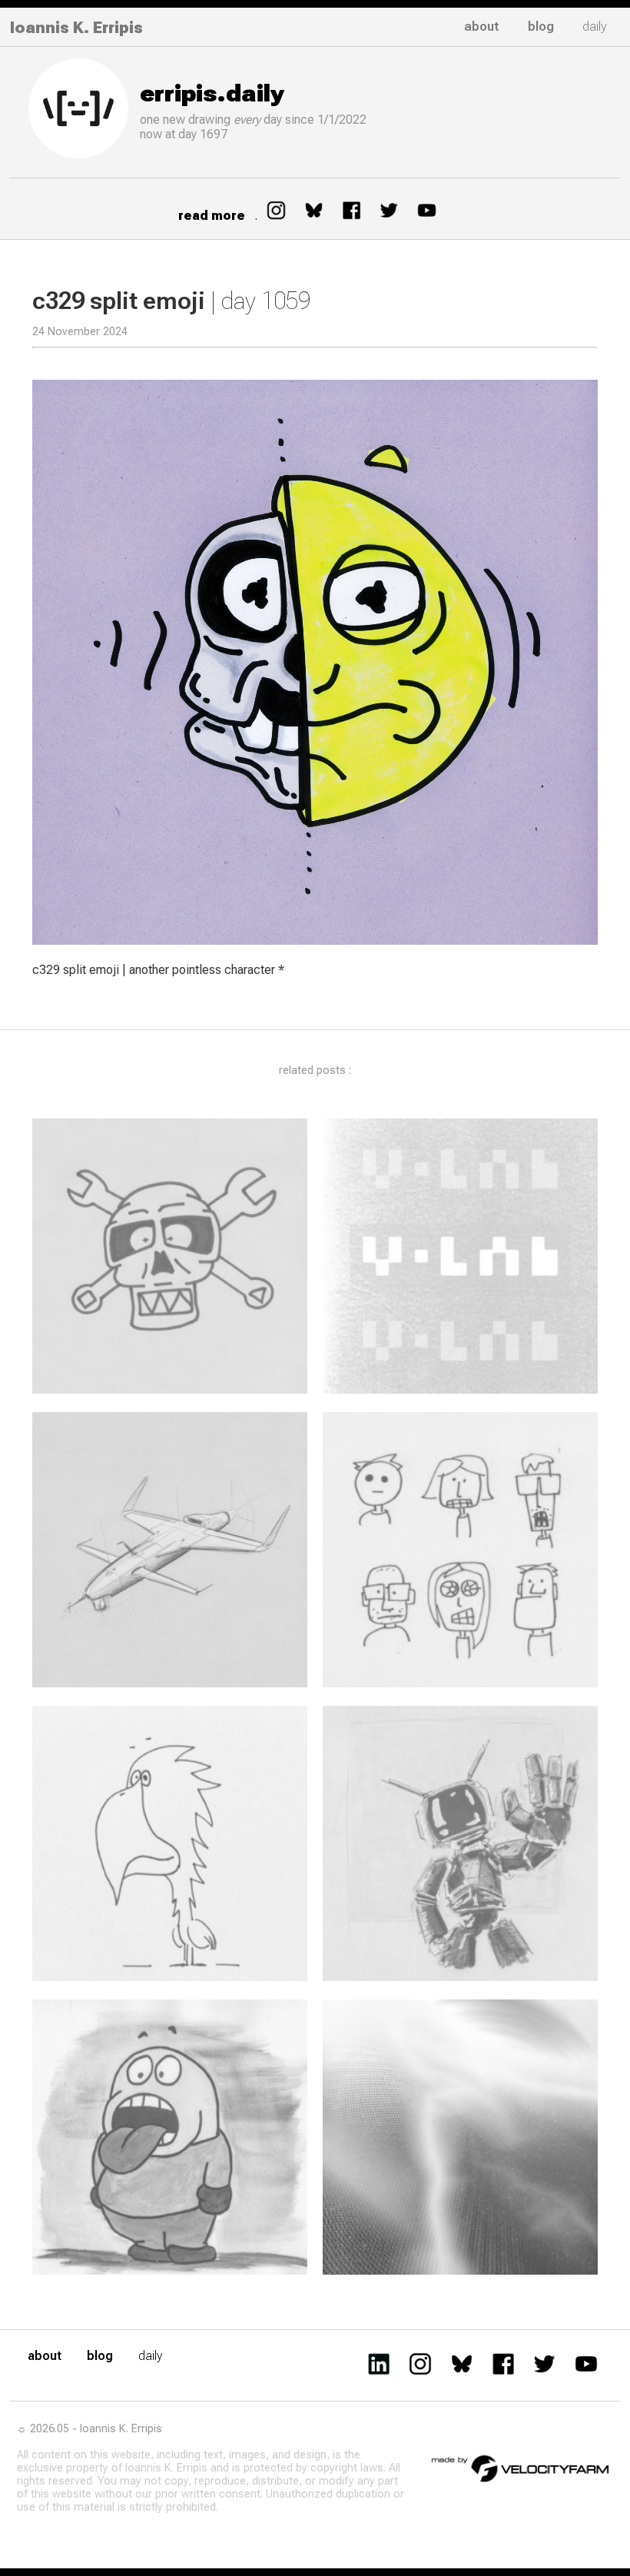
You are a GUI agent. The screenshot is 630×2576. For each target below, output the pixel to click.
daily (595, 27)
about (482, 27)
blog (541, 27)
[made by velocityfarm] (521, 2468)
